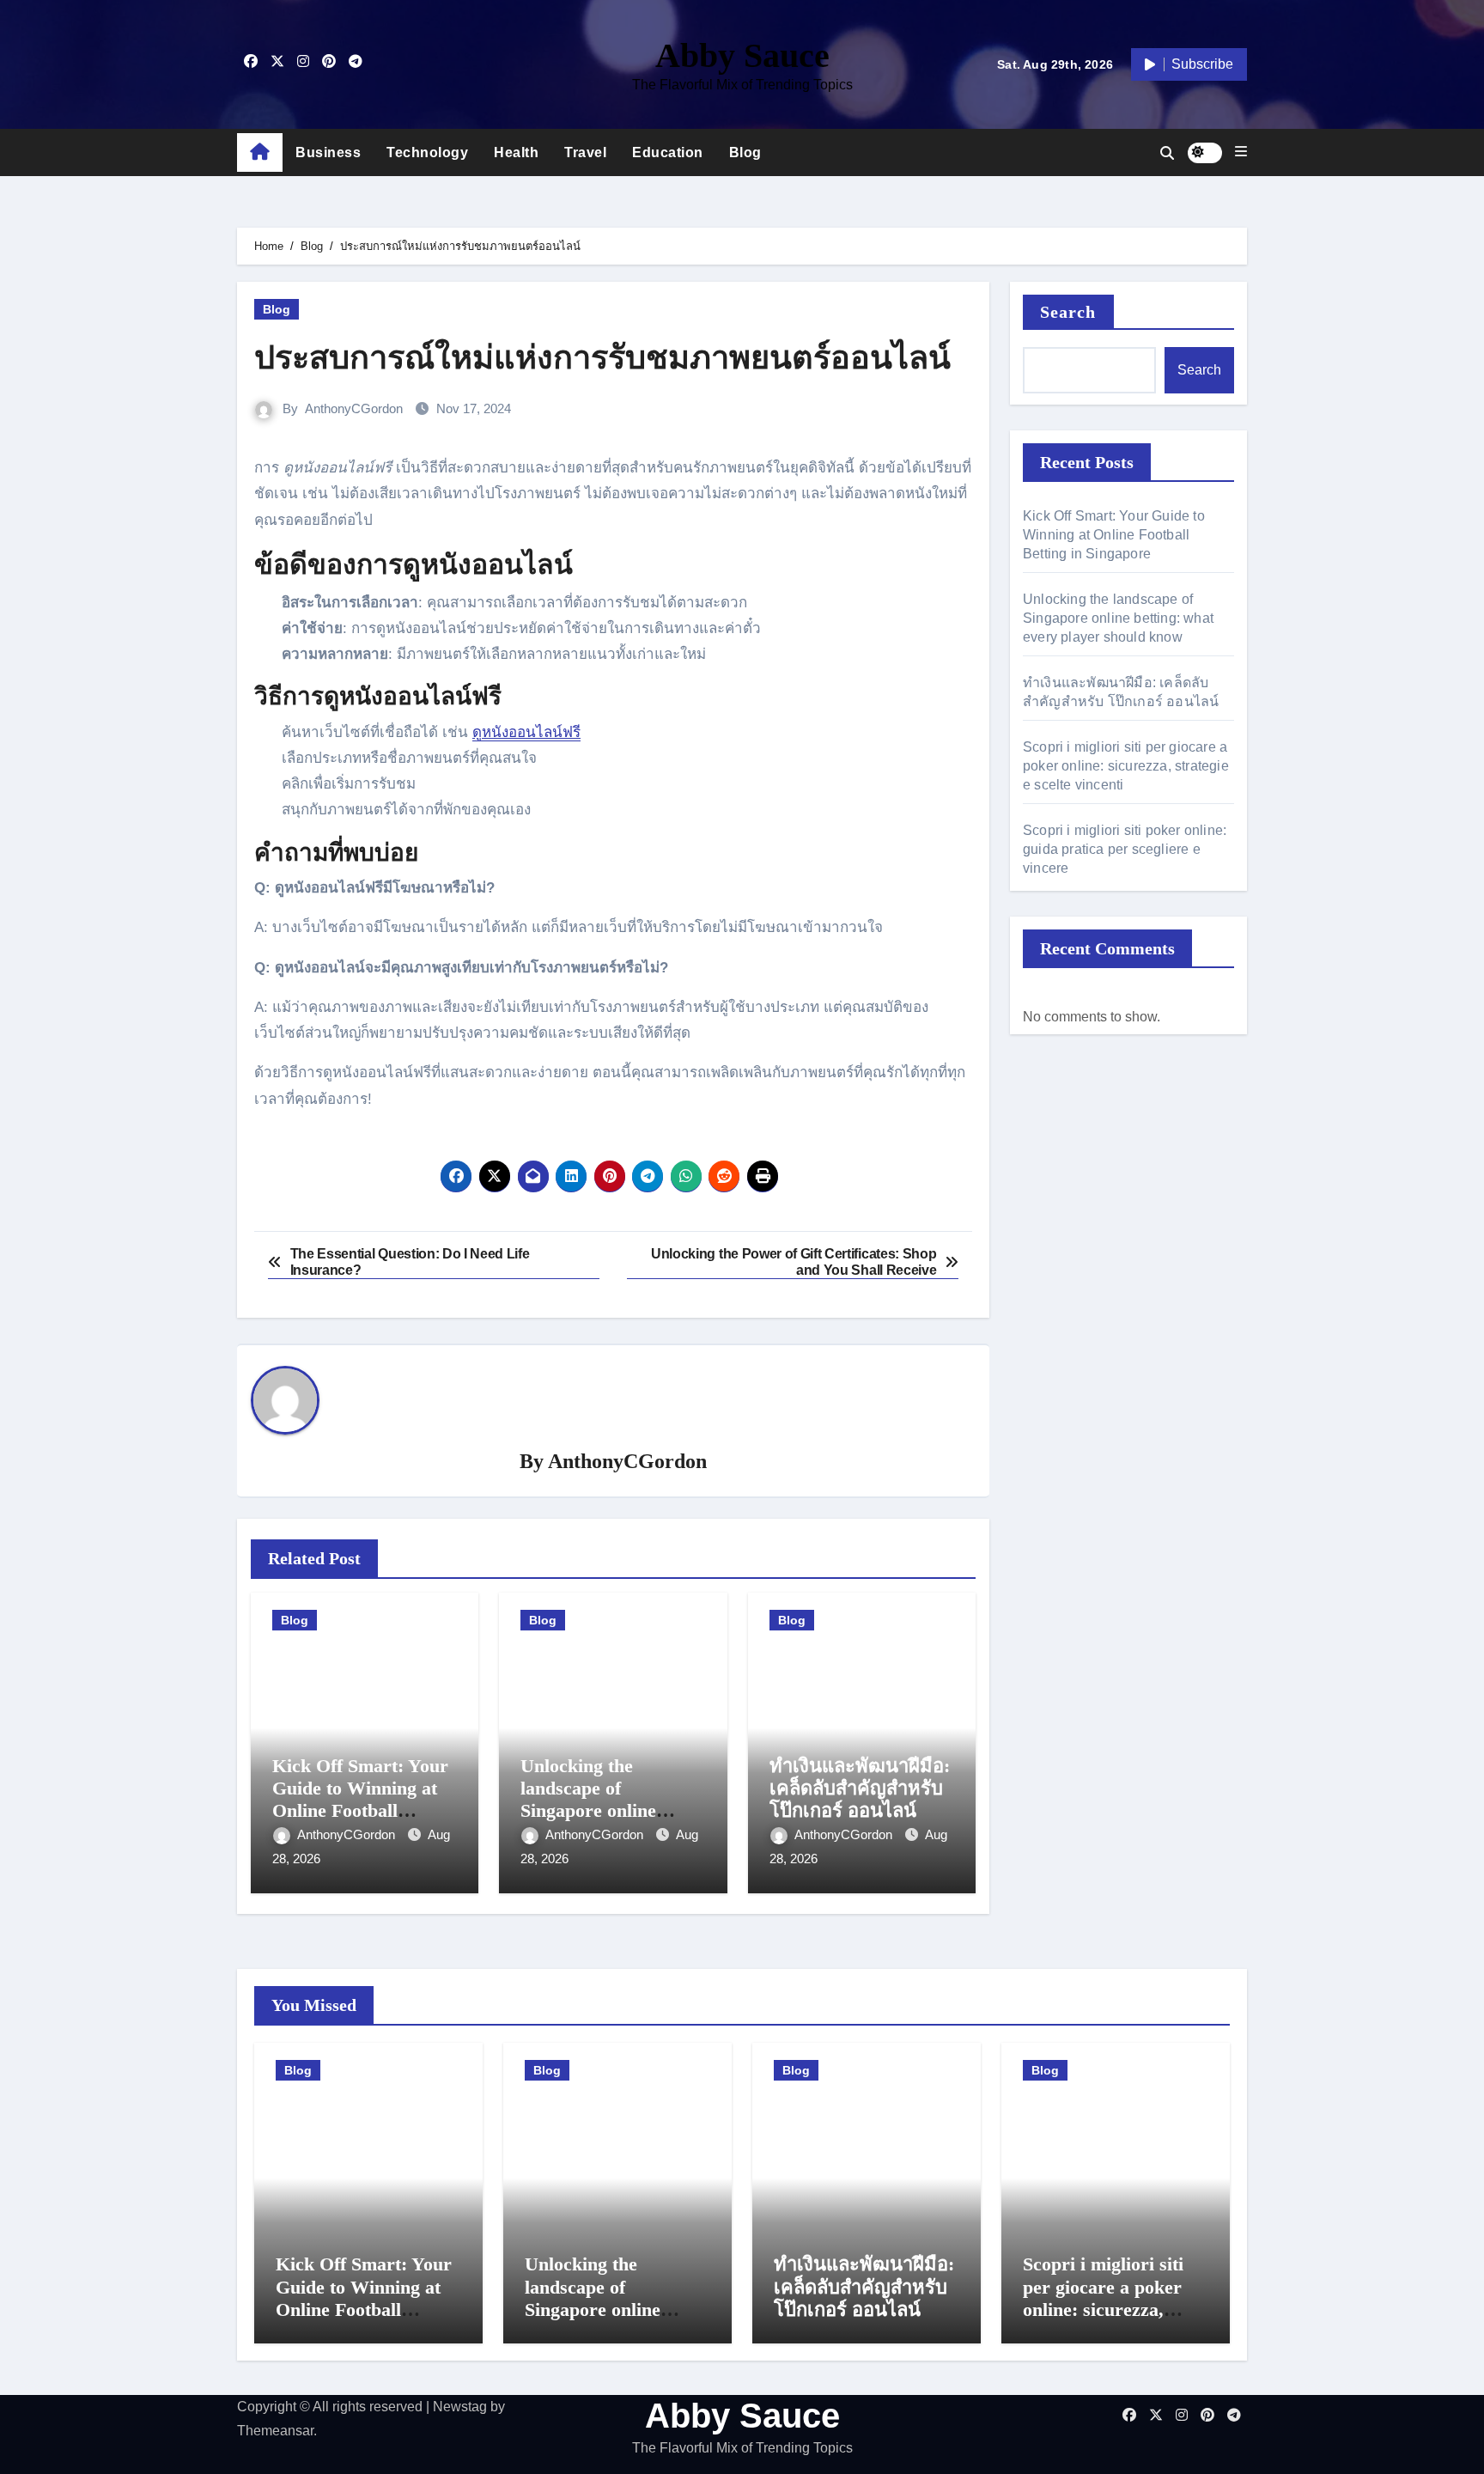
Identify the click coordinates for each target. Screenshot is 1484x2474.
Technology (427, 152)
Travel (585, 152)
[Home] (260, 153)
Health (516, 152)
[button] (1241, 152)
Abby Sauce (742, 55)
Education (668, 152)
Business (328, 152)
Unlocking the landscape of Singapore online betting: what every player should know (600, 1811)
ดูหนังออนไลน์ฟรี (526, 732)
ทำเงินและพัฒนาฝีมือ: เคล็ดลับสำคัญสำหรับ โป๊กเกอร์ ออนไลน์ (860, 1788)
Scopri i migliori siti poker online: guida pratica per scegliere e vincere (1125, 849)
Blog (745, 152)
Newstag (460, 2407)
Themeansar (275, 2431)
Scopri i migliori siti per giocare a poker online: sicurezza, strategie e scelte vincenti (1126, 766)
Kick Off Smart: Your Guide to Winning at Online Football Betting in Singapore (360, 1800)
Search (1068, 312)
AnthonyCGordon (354, 408)
